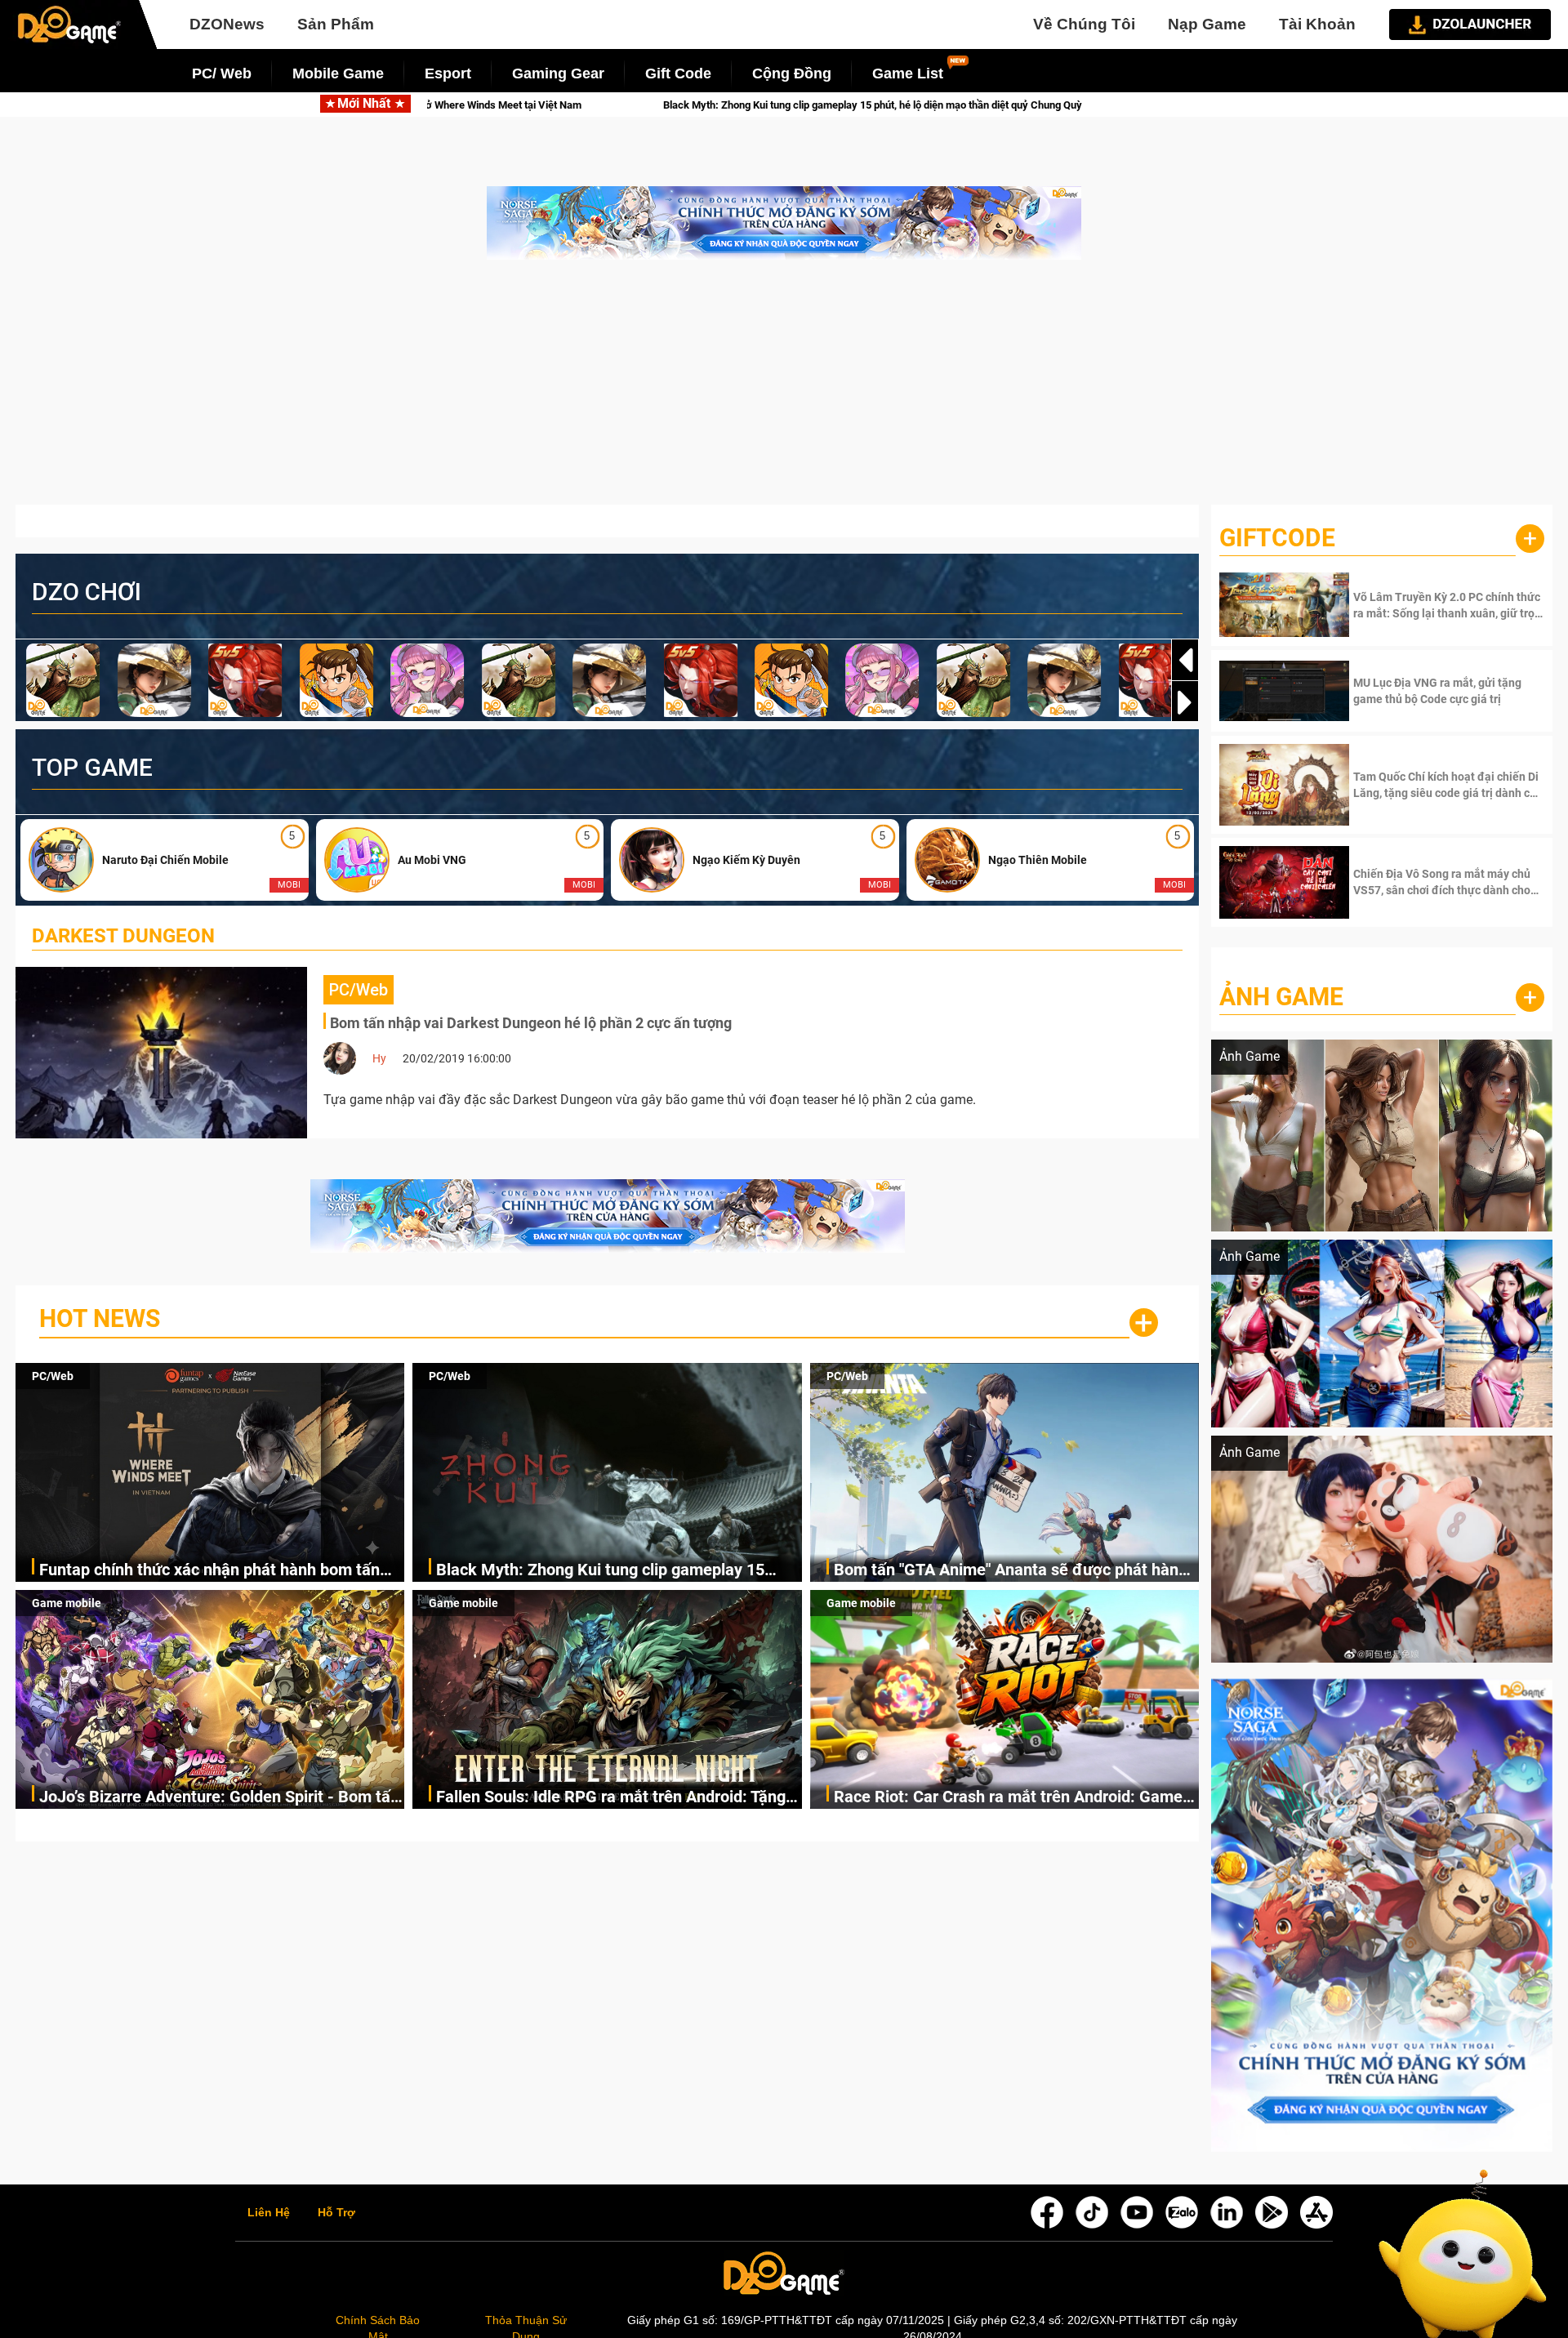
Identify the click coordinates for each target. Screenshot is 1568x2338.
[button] (1185, 702)
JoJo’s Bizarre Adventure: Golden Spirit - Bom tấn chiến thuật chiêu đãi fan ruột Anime (219, 1798)
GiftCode (1277, 538)
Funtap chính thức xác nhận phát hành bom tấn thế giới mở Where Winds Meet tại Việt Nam (209, 1571)
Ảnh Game (1281, 997)
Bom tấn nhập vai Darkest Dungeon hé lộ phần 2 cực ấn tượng (531, 1023)
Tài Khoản (1317, 24)
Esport (448, 73)
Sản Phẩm (336, 24)
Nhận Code (1447, 605)
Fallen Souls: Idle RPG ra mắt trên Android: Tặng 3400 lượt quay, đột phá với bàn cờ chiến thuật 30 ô (615, 1798)
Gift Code (678, 73)
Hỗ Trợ (336, 2213)
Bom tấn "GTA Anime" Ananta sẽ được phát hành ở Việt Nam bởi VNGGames (878, 105)
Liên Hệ (269, 2213)
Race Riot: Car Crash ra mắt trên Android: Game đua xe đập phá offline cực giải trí (1008, 1798)
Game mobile (67, 1603)
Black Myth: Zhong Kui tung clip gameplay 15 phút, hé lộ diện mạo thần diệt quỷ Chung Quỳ (601, 1571)
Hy (379, 1058)
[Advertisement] (784, 390)
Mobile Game (338, 73)
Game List (908, 73)
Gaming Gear (558, 73)
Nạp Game (1207, 24)
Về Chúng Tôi (1084, 24)
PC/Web (53, 1376)
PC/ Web (222, 73)
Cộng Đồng (792, 73)
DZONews (227, 24)
